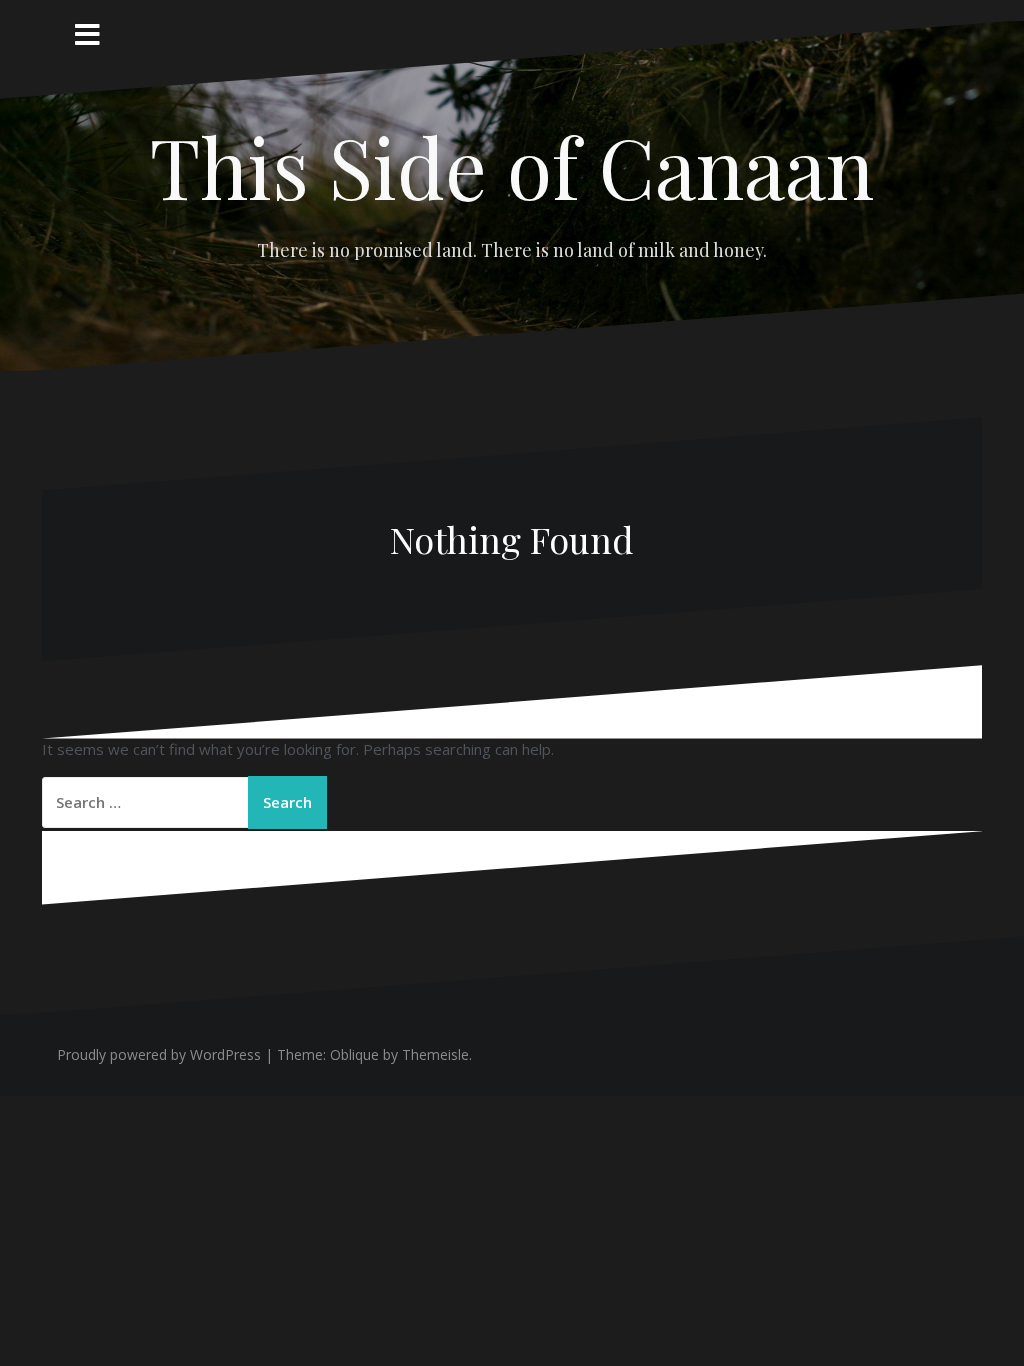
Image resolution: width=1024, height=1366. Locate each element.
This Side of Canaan (512, 166)
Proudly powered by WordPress (159, 1054)
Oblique (354, 1054)
